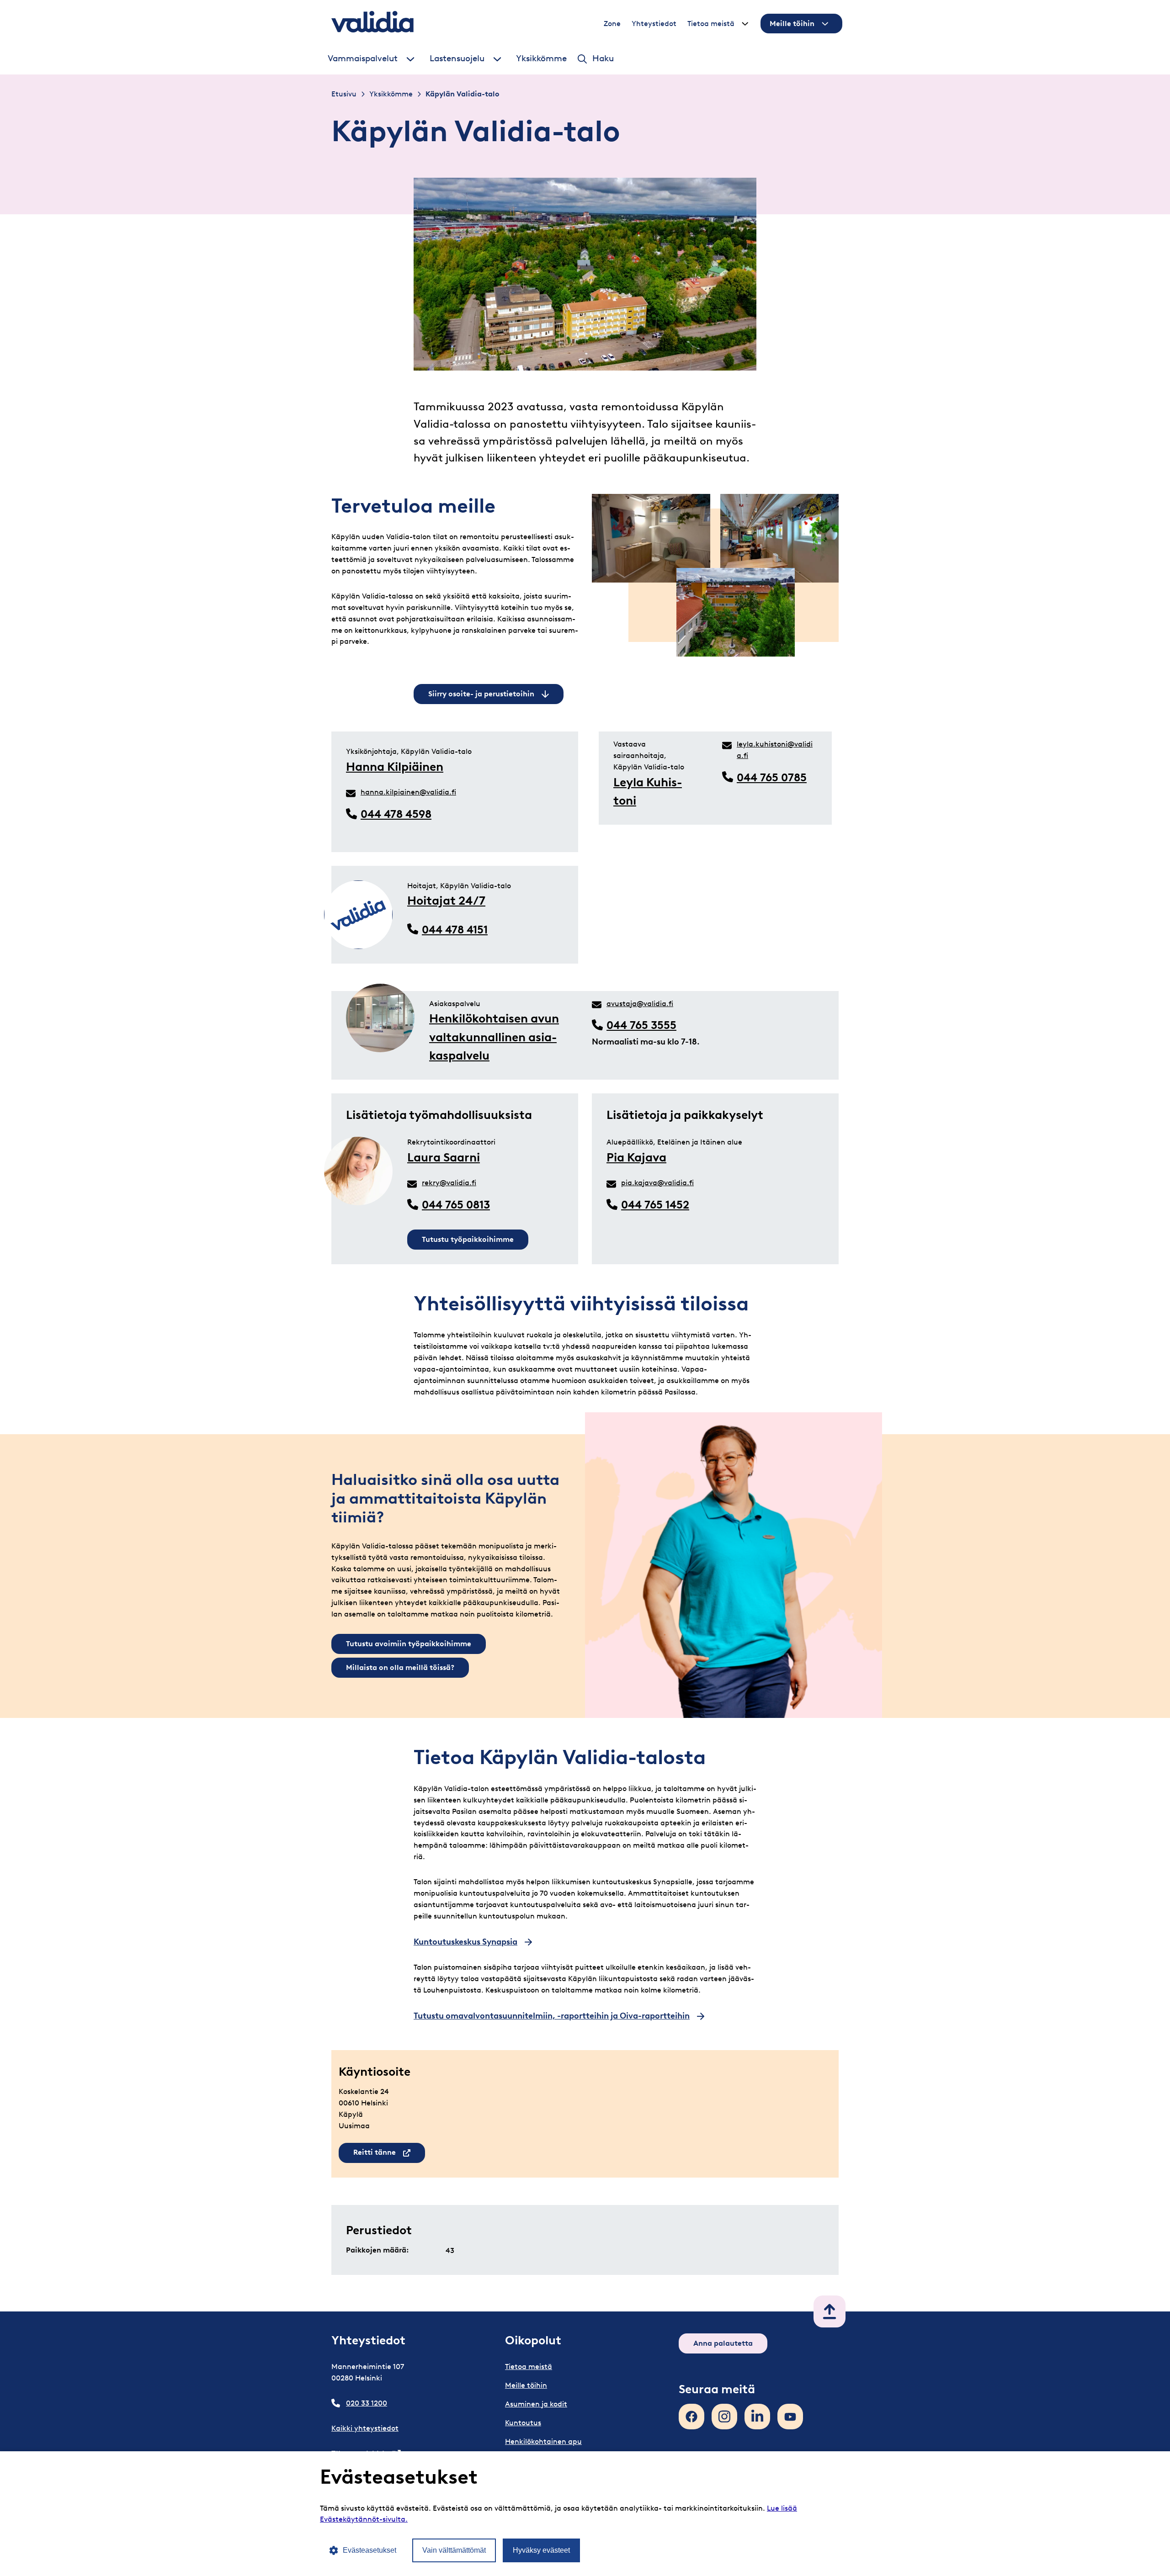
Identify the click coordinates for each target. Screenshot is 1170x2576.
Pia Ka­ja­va (636, 1157)
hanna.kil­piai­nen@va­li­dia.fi (408, 792)
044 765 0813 (456, 1205)
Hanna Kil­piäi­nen (395, 767)
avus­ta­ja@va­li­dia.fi (640, 1004)
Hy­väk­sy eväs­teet (541, 2550)
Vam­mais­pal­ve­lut (363, 58)
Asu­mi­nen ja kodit (536, 2404)
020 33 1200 (367, 2403)
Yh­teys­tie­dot (654, 24)
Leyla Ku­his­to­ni (648, 791)
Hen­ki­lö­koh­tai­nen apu (543, 2441)
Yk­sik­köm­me (541, 58)
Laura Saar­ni (444, 1157)
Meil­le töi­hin (792, 24)
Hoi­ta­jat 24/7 (446, 901)
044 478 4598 (396, 814)
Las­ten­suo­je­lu (457, 58)
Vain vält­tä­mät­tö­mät (454, 2550)
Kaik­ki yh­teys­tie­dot (365, 2428)
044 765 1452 (655, 1205)
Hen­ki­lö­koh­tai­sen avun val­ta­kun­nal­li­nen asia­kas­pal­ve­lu (494, 1037)
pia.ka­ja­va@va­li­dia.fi (657, 1183)
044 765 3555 (641, 1025)
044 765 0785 (772, 777)
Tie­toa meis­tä (711, 24)
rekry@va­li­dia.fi (449, 1183)
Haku (603, 58)
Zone (612, 24)
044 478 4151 (455, 930)
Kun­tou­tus (523, 2423)
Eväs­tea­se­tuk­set (370, 2550)
